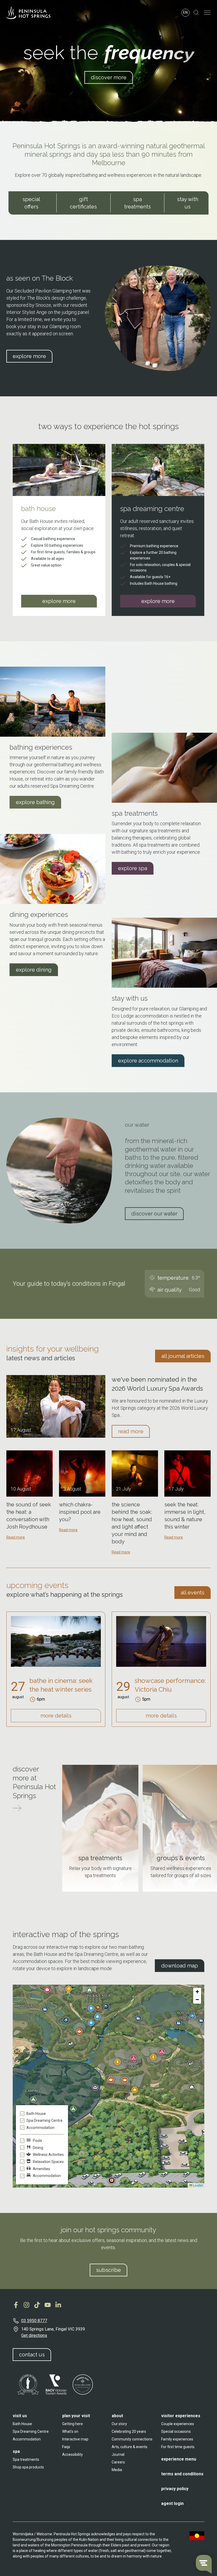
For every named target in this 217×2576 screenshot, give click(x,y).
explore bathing (35, 802)
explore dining (34, 970)
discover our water (154, 1214)
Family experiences (177, 2439)
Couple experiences (178, 2424)
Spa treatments (26, 2459)
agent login (172, 2503)
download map (180, 1966)
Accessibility (73, 2454)
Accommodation (27, 2439)
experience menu (179, 2459)
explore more (29, 356)
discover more (109, 77)
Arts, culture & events (130, 2447)
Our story (119, 2424)
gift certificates (83, 203)
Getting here (73, 2424)
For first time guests (178, 2447)
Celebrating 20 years (129, 2431)
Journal (118, 2454)
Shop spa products (28, 2467)
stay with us (188, 203)
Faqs (66, 2447)
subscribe (108, 2270)
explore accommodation (148, 1061)
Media (117, 2470)
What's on (70, 2431)
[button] (125, 2080)
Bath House (22, 2424)
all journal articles (183, 1356)
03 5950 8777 (34, 2321)
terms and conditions (182, 2474)
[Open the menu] (207, 13)
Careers (118, 2462)
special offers (31, 203)
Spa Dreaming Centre (31, 2431)
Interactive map (75, 2439)
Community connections (132, 2439)
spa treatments (137, 203)
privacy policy (175, 2489)
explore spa (133, 868)
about (117, 2416)
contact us (32, 2355)
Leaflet (198, 2185)
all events (193, 1593)
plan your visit (76, 2416)
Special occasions (176, 2431)
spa (16, 2451)
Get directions (34, 2335)
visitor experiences (181, 2416)
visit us (20, 2416)
